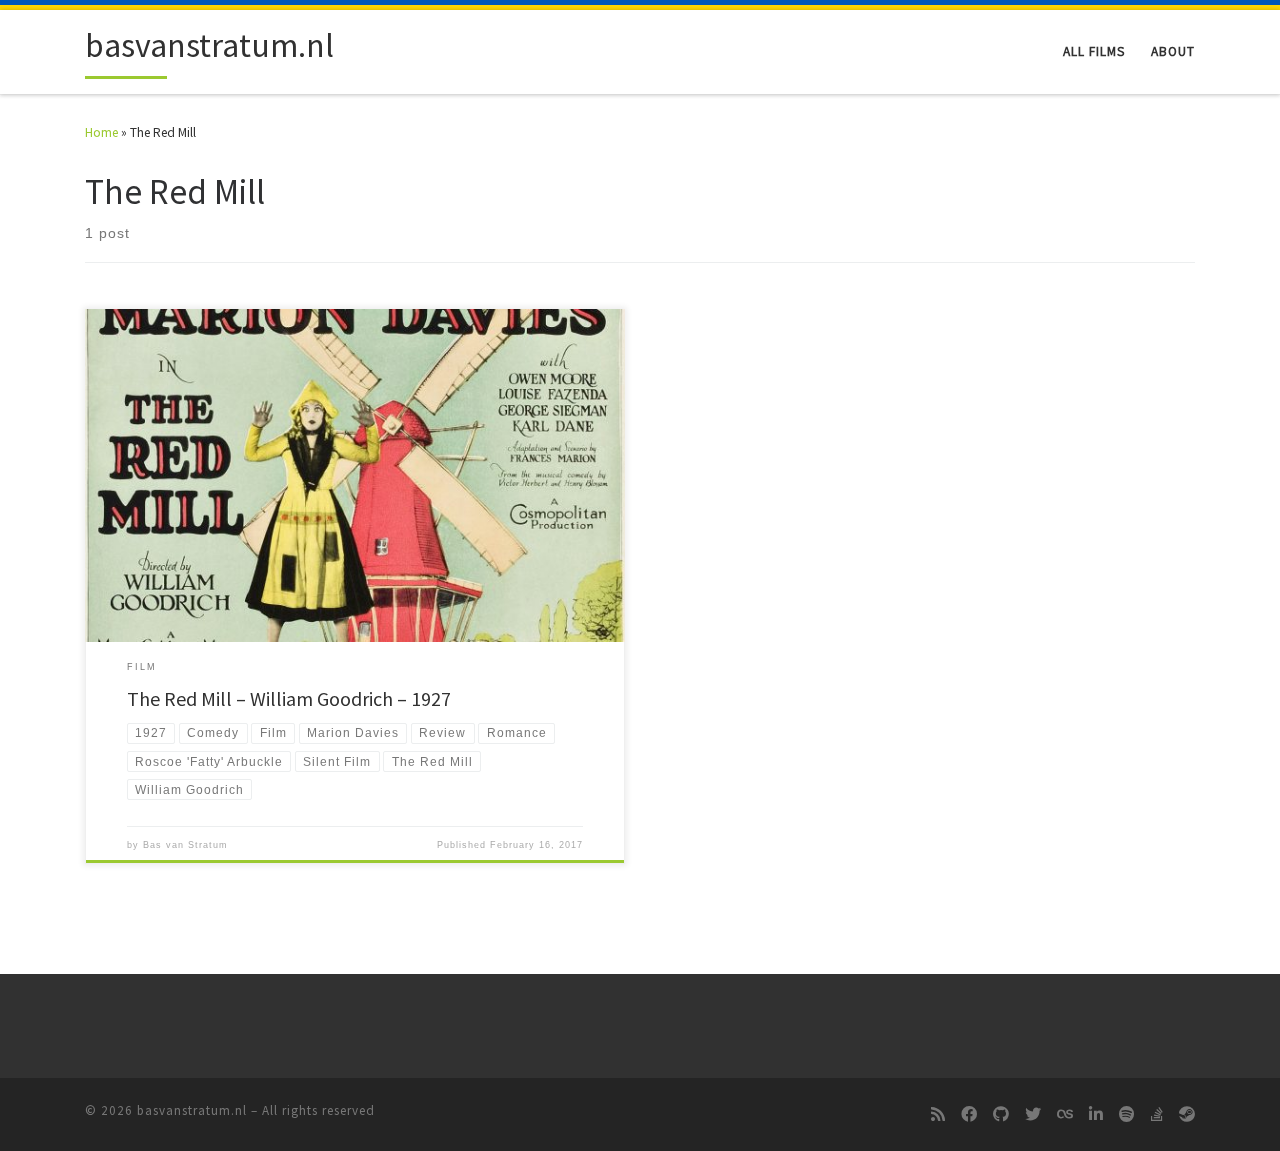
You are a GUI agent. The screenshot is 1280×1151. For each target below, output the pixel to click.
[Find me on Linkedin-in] (1096, 1115)
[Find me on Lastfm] (1065, 1115)
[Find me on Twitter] (1033, 1115)
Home (101, 132)
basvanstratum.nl (192, 1110)
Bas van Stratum (185, 845)
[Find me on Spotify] (1127, 1115)
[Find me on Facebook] (969, 1115)
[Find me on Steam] (1187, 1115)
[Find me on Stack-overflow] (1157, 1115)
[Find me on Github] (1001, 1115)
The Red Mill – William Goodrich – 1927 (289, 698)
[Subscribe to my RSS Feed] (938, 1115)
